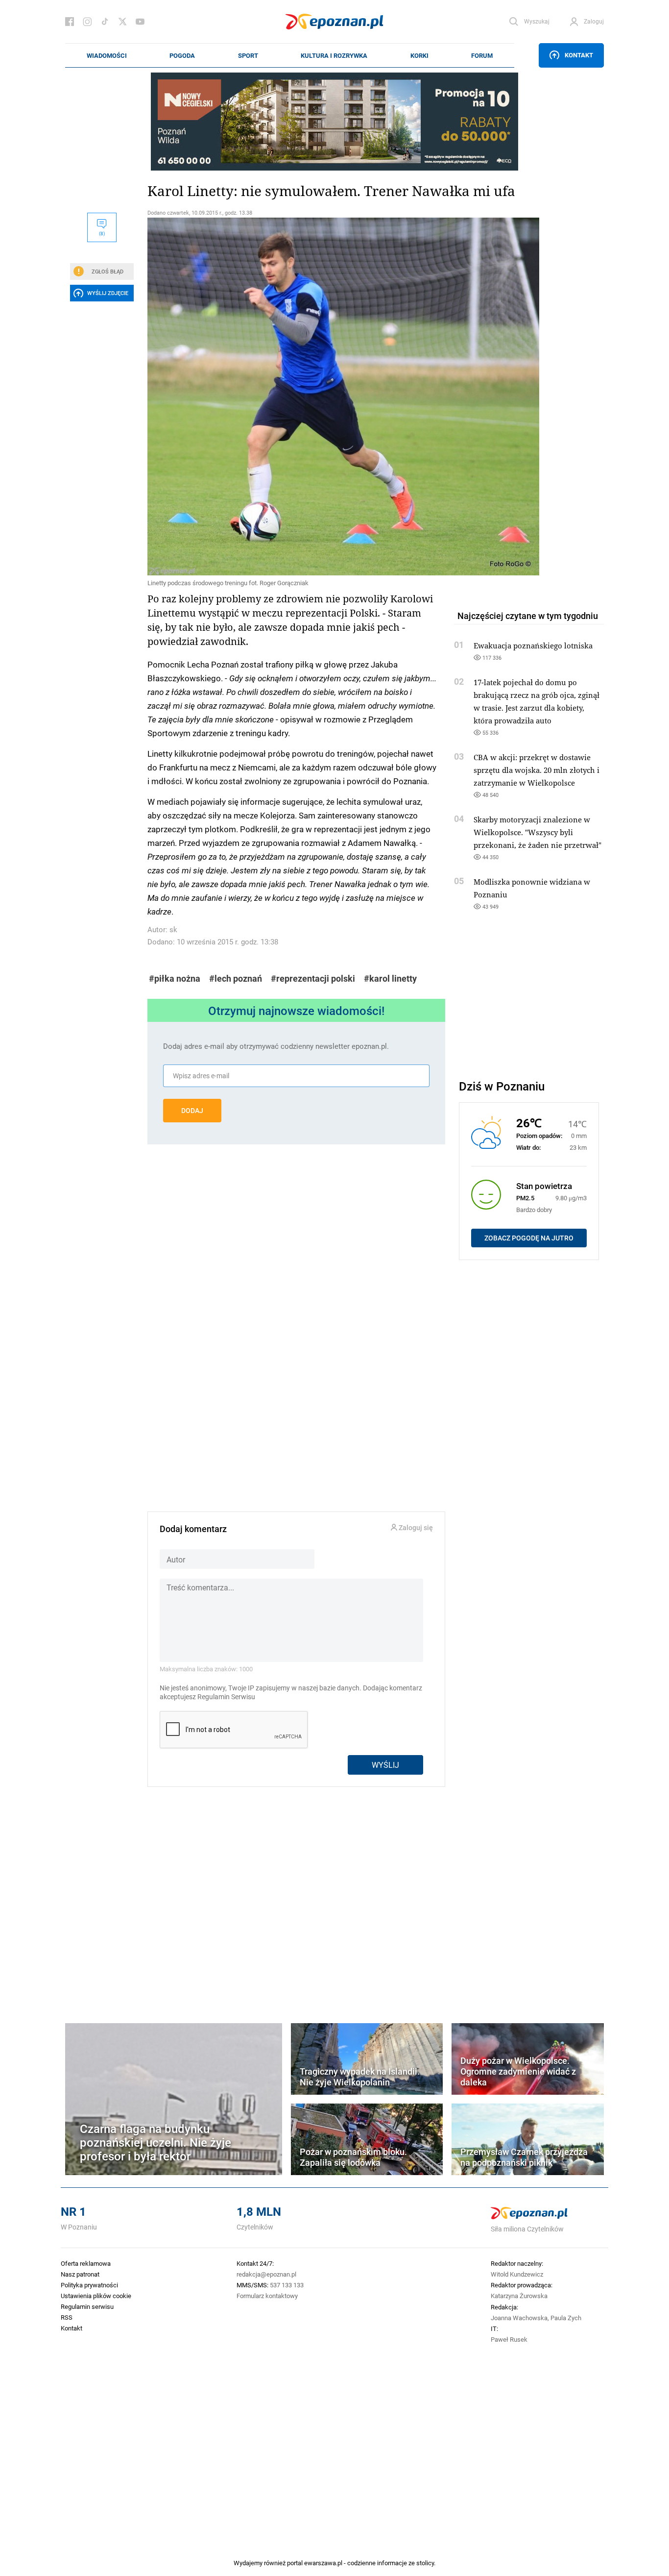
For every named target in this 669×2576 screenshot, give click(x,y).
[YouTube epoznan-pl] (140, 22)
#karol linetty (390, 978)
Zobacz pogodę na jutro (529, 1238)
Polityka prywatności (89, 2285)
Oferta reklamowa (86, 2263)
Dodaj (192, 1111)
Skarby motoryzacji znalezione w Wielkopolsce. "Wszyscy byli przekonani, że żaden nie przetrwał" (538, 832)
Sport (248, 55)
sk (173, 929)
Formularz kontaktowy (267, 2296)
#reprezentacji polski (313, 978)
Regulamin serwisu (87, 2306)
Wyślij (385, 1765)
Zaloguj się (415, 1528)
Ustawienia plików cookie (96, 2296)
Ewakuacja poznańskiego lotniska (533, 645)
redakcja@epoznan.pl (266, 2274)
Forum (482, 55)
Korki (419, 55)
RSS (67, 2317)
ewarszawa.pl (323, 2563)
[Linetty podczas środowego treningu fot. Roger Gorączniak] (296, 396)
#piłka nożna (175, 978)
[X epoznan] (122, 22)
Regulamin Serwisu (226, 1697)
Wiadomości (107, 55)
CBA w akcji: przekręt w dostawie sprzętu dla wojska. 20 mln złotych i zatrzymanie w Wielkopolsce (537, 770)
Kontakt (579, 55)
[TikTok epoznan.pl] (105, 22)
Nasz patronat (80, 2274)
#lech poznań (236, 978)
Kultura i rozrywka (334, 55)
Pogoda (182, 55)
